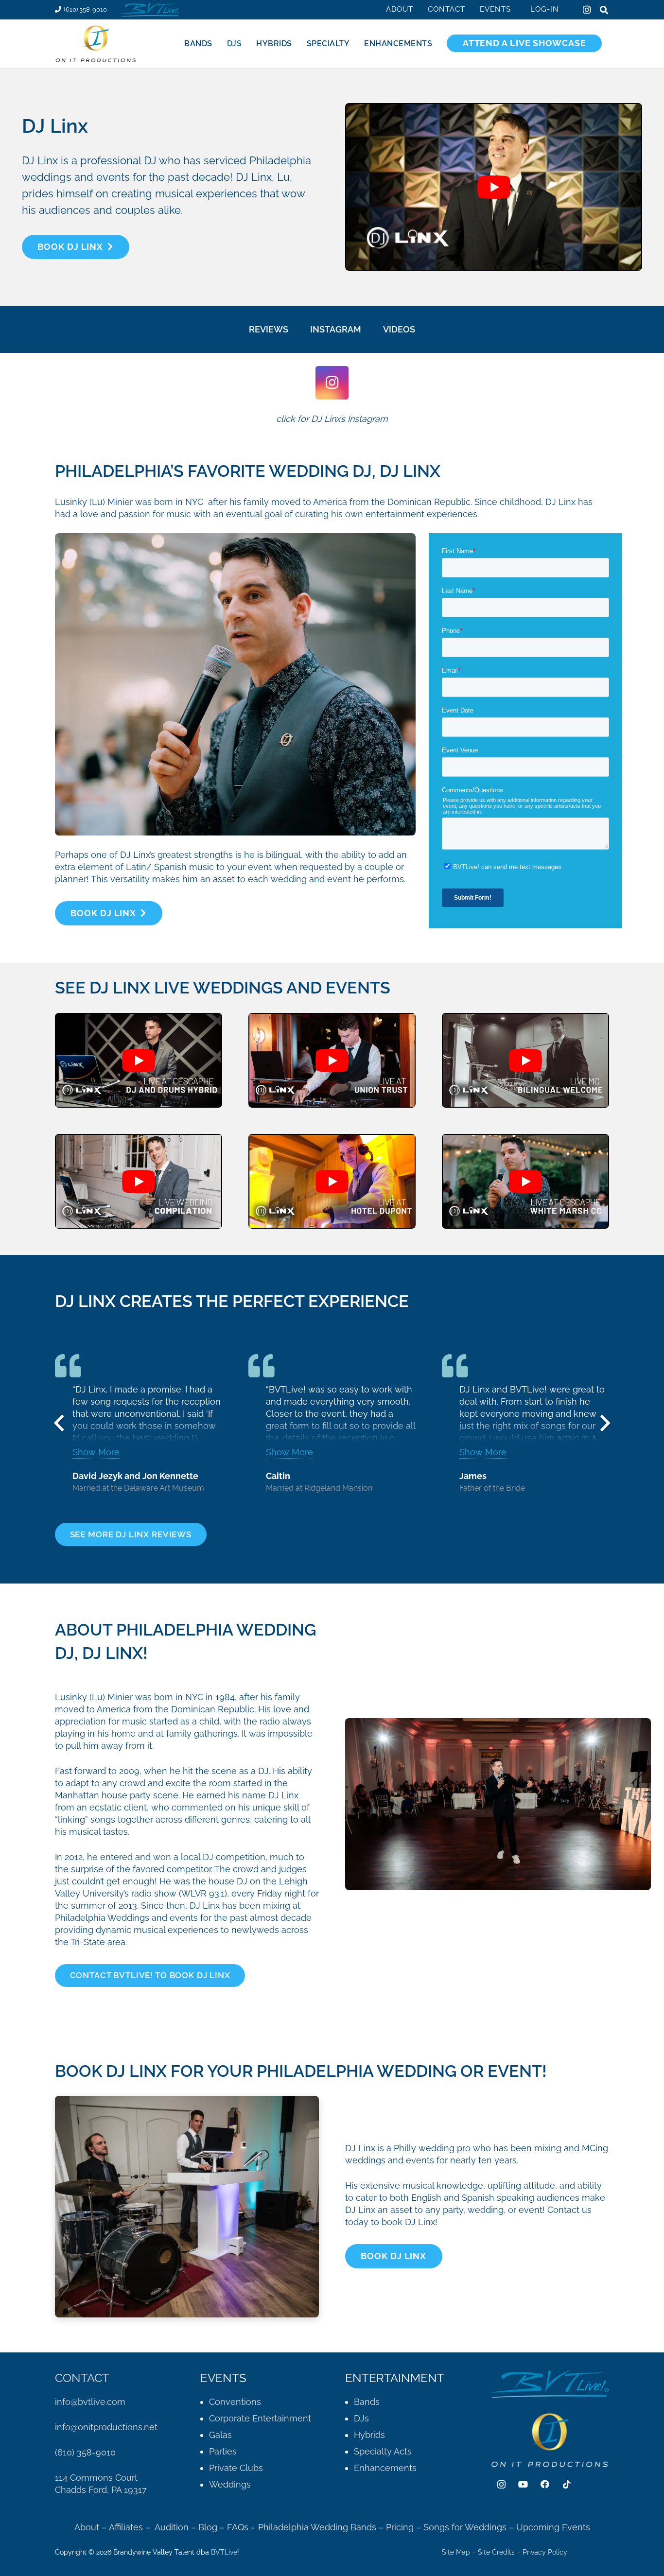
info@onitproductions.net (106, 2427)
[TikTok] (567, 2484)
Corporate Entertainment (260, 2418)
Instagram (336, 329)
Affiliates (126, 2527)
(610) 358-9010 (85, 2452)
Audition (172, 2527)
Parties (223, 2451)
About (87, 2527)
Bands (367, 2402)
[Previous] (59, 1423)
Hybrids (369, 2435)
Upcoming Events (553, 2527)
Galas (220, 2435)
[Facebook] (545, 2484)
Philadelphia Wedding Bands (317, 2527)
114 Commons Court (96, 2478)
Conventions (235, 2402)
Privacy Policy (545, 2552)
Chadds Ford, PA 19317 (101, 2490)
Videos (399, 329)
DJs (361, 2418)
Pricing (401, 2527)
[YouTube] (523, 2484)
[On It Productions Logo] (96, 44)
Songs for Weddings (465, 2527)
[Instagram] (587, 10)
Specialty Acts (383, 2451)
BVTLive (224, 2552)
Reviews (269, 329)
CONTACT (82, 2378)
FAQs (238, 2527)
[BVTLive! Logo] (149, 10)
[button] (517, 9)
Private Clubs (236, 2468)
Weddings (230, 2484)
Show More (96, 1452)
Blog (208, 2527)
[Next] (605, 1423)
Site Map (456, 2552)
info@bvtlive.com (90, 2402)
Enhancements (385, 2468)
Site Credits (496, 2552)
